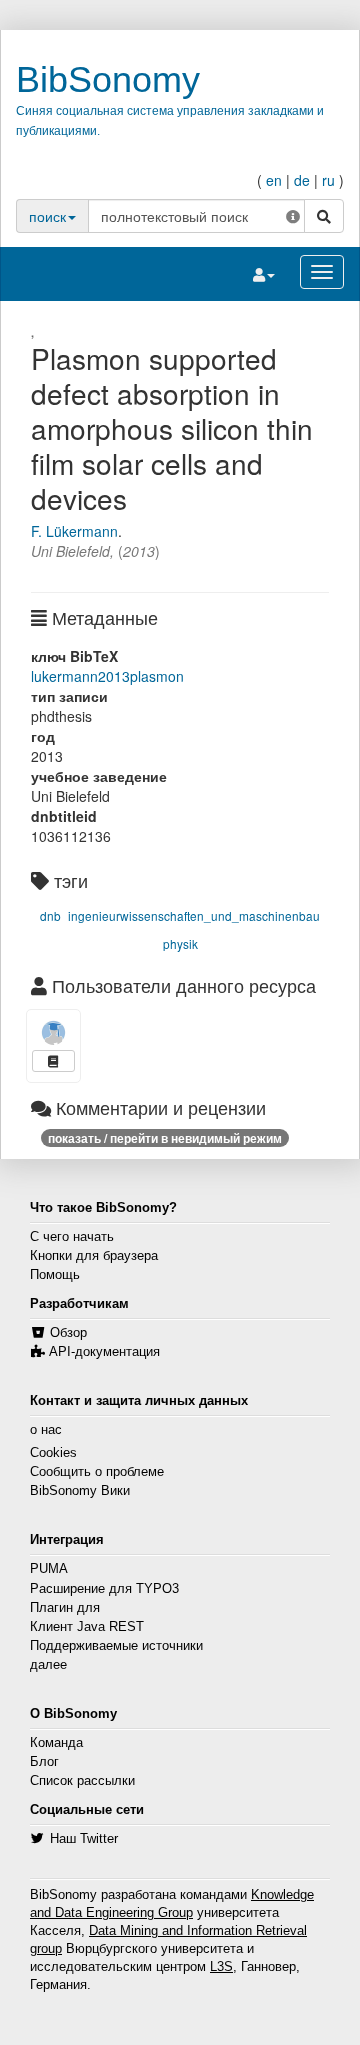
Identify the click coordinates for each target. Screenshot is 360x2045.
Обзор (68, 1333)
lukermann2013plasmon (107, 676)
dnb (50, 915)
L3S (221, 1967)
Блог (44, 1762)
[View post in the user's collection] (53, 1061)
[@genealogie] (53, 1032)
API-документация (104, 1352)
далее (48, 1665)
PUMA (49, 1569)
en (274, 180)
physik (180, 943)
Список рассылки (82, 1781)
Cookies (53, 1453)
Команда (56, 1743)
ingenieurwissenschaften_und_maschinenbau (194, 915)
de (302, 180)
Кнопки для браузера (94, 1256)
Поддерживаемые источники (116, 1646)
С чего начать (72, 1237)
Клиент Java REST (87, 1627)
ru (328, 180)
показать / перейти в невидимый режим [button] (165, 1138)
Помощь (55, 1275)
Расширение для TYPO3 (104, 1589)
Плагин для (65, 1608)
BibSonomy (108, 79)
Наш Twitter (84, 1839)
